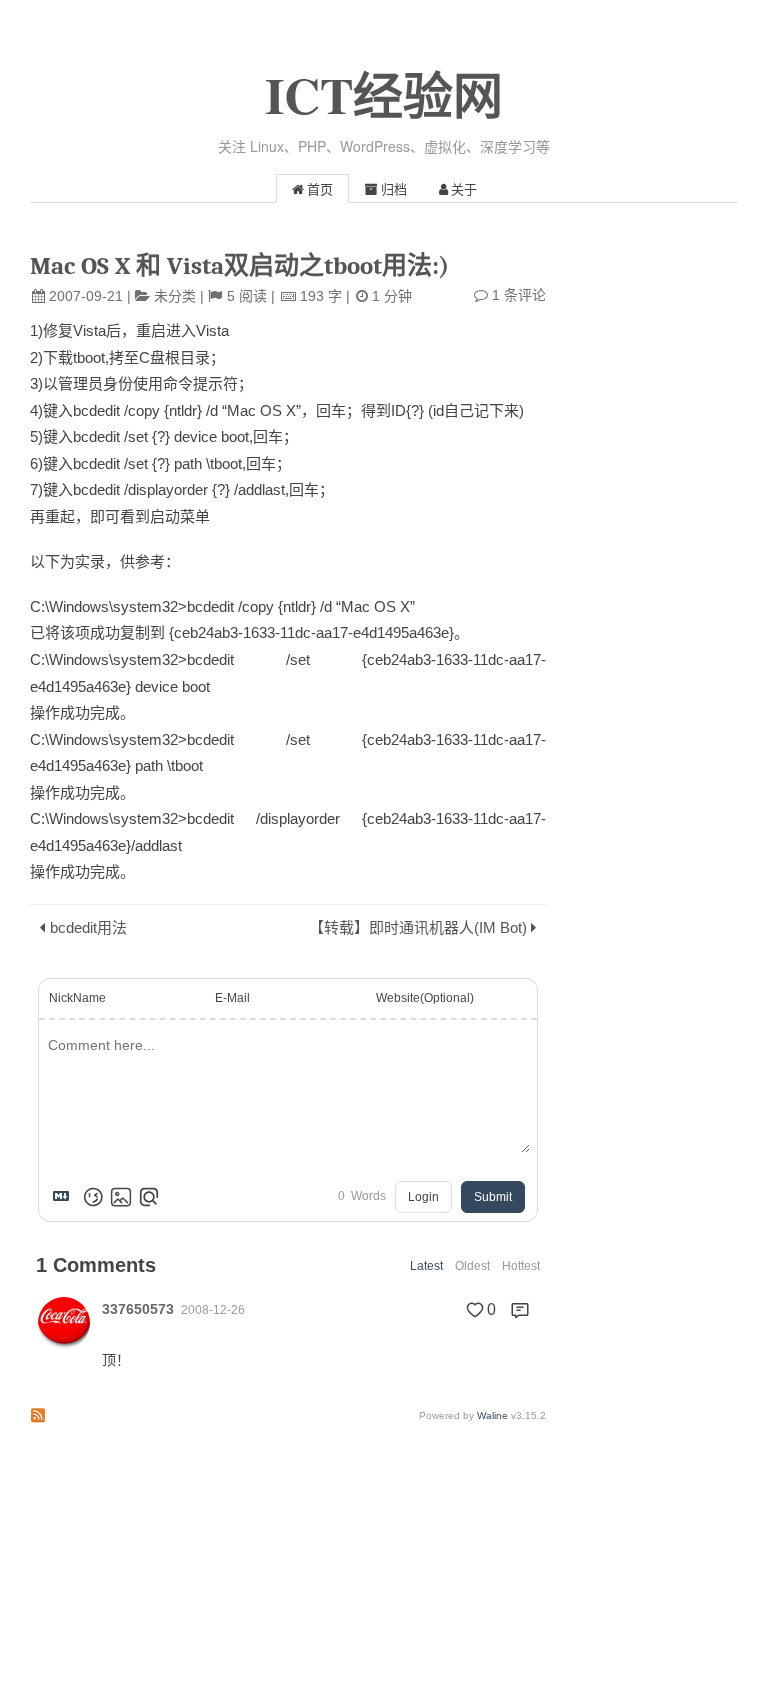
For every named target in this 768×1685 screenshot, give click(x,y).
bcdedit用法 (88, 927)
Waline (492, 1415)
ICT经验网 (384, 94)
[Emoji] (93, 1197)
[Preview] (149, 1197)
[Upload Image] (121, 1197)
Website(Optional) (425, 998)
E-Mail (232, 998)
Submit (493, 1197)
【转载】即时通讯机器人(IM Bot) (418, 927)
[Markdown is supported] (65, 1197)
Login (423, 1197)
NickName (77, 998)
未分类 (175, 296)
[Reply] (520, 1310)
